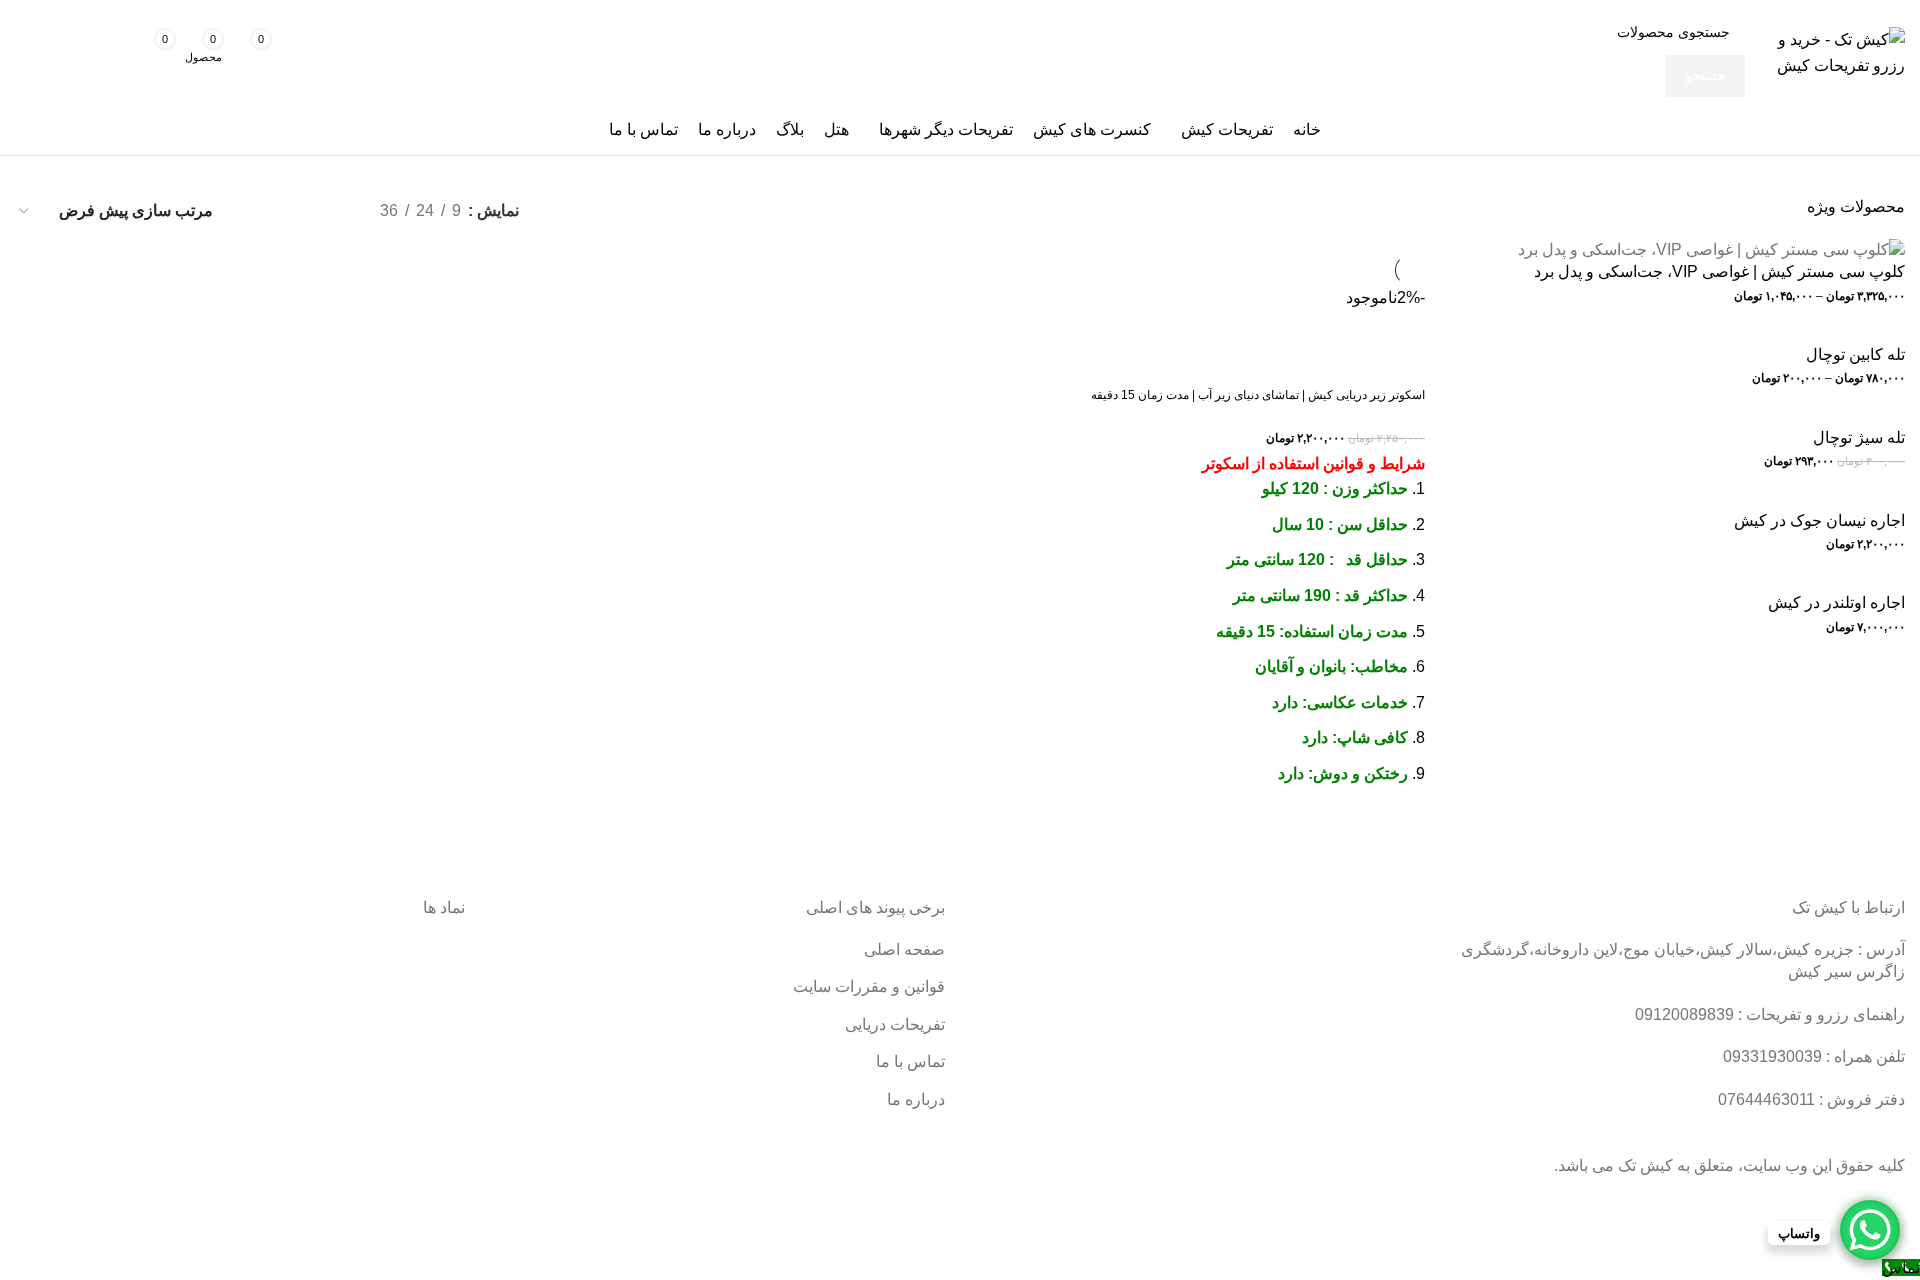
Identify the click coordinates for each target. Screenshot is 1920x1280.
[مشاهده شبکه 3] (293, 210)
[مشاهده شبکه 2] (331, 210)
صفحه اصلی (904, 949)
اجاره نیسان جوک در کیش (1819, 520)
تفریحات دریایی (895, 1024)
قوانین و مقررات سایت (869, 986)
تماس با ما (910, 1061)
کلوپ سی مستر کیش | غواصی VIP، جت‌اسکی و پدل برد (1719, 271)
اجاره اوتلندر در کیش (1836, 602)
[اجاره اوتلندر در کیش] (1828, 579)
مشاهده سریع (1400, 832)
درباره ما (916, 1099)
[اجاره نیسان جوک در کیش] (1811, 497)
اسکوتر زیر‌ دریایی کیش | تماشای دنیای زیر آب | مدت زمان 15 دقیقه (1258, 395)
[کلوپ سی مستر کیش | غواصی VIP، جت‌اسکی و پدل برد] (1711, 248)
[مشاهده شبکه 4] (256, 210)
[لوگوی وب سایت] (1830, 51)
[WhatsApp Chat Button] (1870, 1230)
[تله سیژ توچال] (1851, 414)
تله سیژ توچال (1859, 437)
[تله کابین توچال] (1847, 331)
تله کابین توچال (1855, 354)
